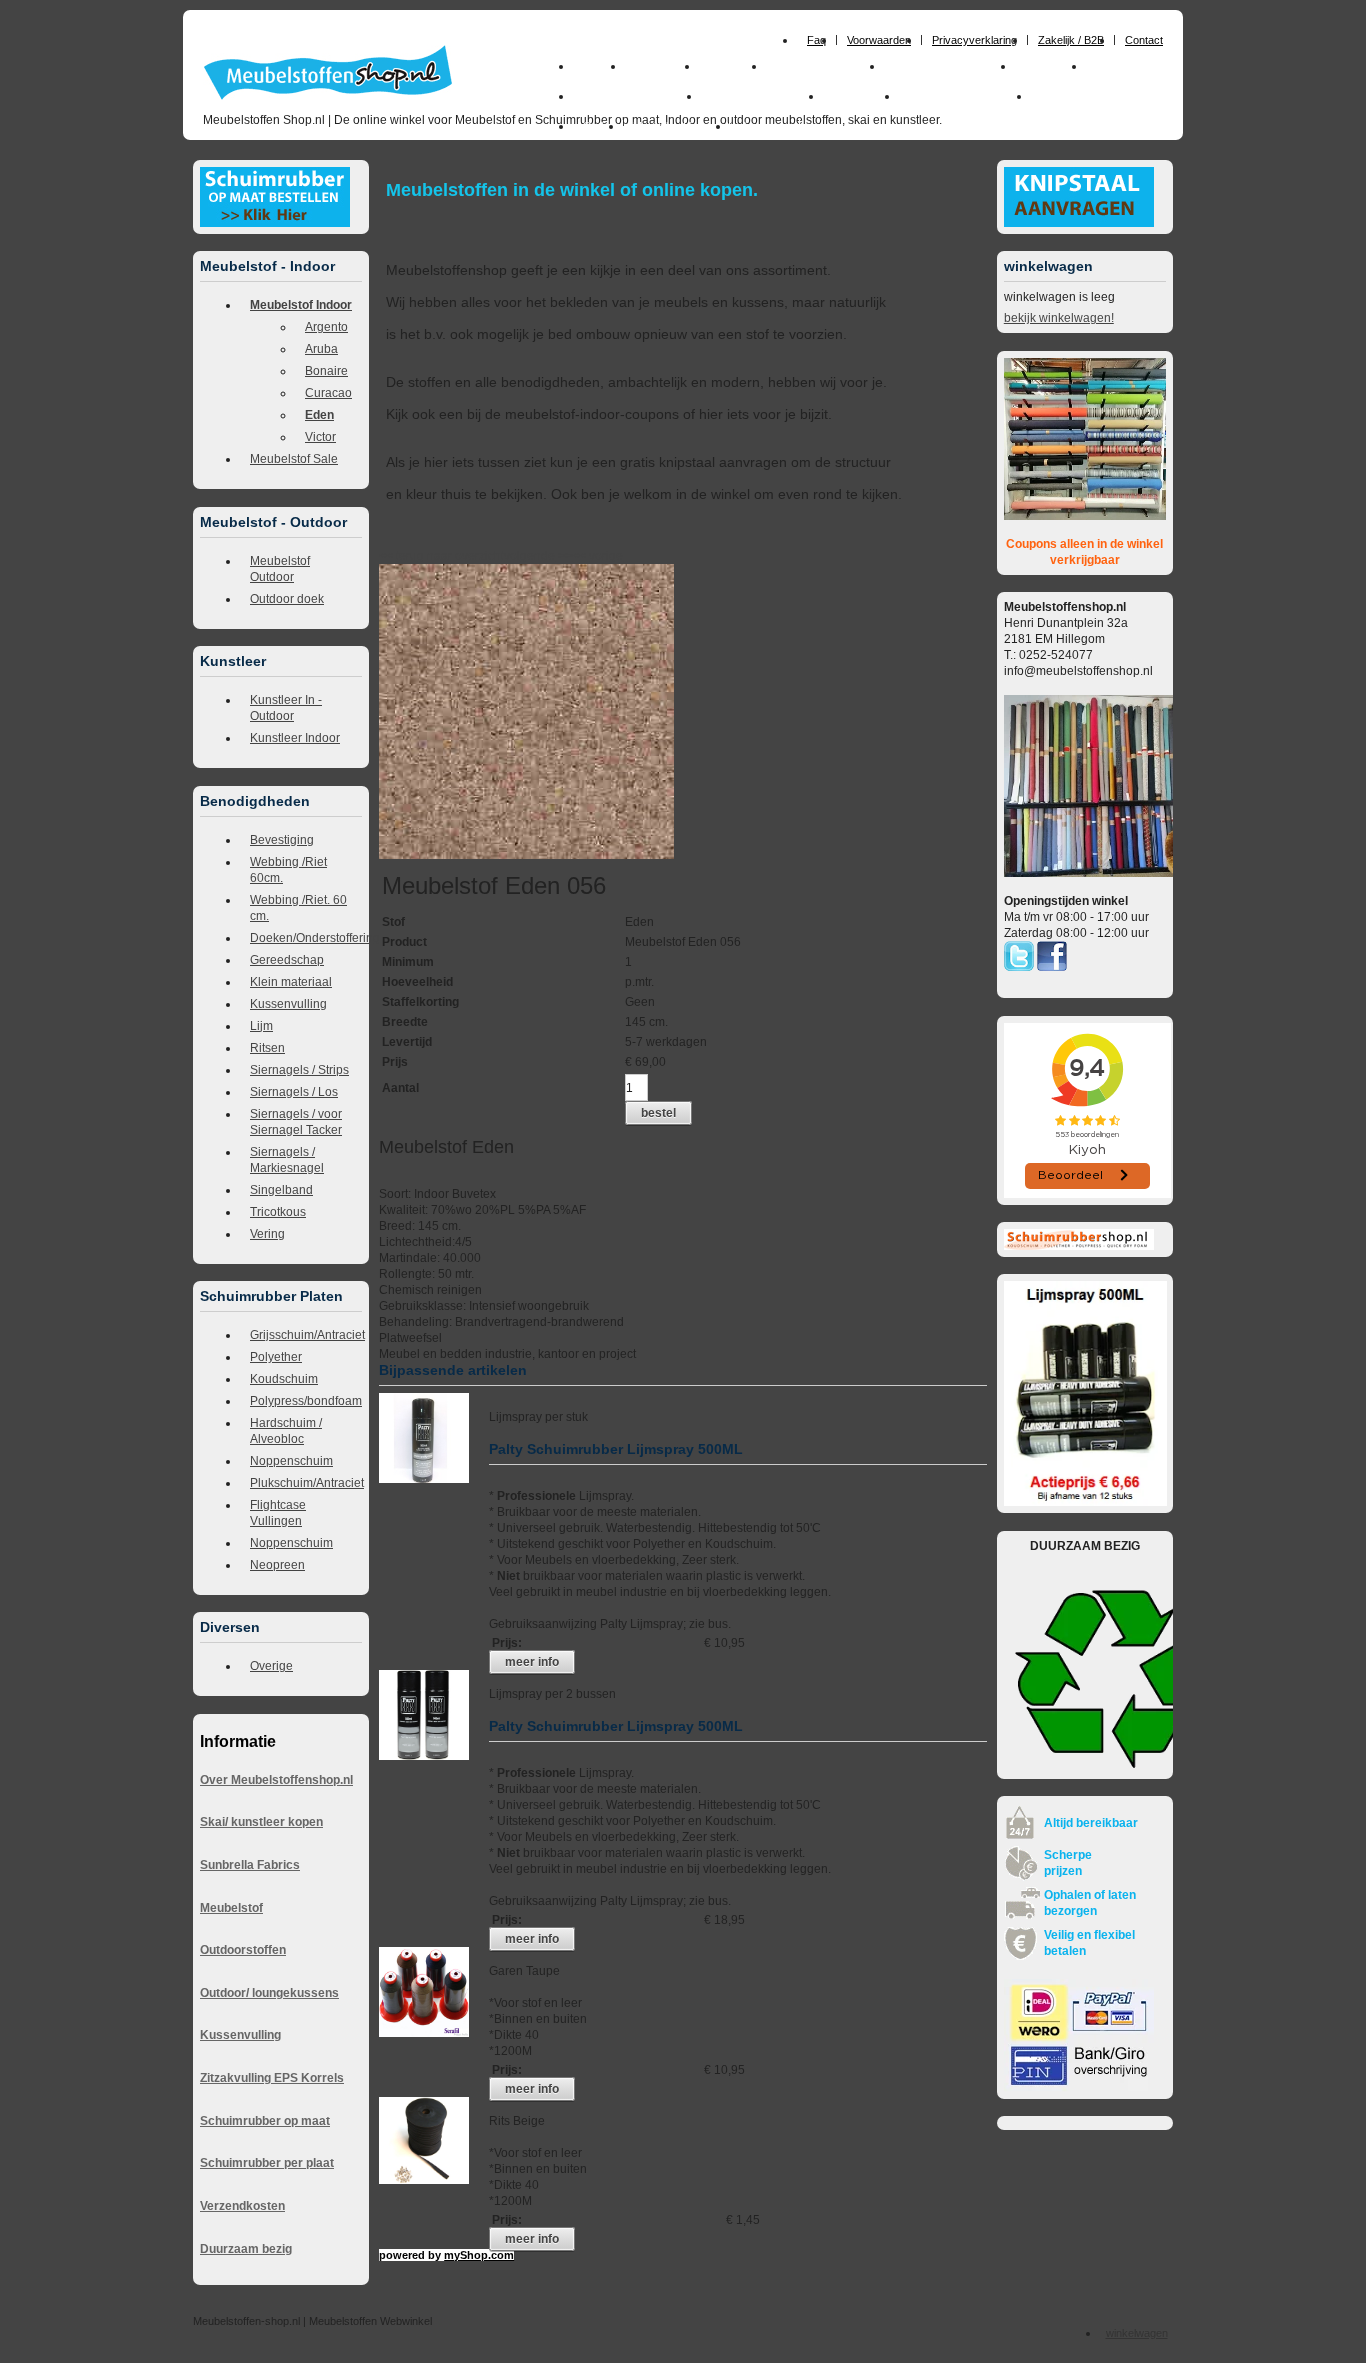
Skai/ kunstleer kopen (261, 1822)
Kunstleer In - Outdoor (286, 708)
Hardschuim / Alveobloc (286, 1431)
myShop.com (479, 2255)
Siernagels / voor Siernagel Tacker (296, 1122)
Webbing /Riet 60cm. (288, 870)
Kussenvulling (288, 1004)
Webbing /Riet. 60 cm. (298, 908)
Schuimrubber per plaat (267, 2163)
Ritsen (267, 1048)
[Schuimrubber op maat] (275, 223)
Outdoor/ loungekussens (269, 1993)
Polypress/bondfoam (306, 1401)
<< (580, 556)
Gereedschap (287, 960)
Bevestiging (282, 840)
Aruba (321, 349)
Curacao (328, 393)
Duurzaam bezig (246, 2249)
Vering (267, 1234)
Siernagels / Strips (299, 1070)
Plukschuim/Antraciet (306, 1483)
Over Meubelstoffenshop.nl (276, 1780)
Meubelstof (231, 1908)
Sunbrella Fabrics (250, 1865)
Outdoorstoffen (243, 1950)
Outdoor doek (287, 599)
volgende (538, 556)
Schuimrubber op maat (265, 2121)
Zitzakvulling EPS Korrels (272, 2078)
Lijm (261, 1026)
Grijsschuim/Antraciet (306, 1335)
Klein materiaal (291, 982)
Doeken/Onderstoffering (306, 938)
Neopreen (277, 1565)
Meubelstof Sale (294, 459)
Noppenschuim (291, 1461)
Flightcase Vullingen (278, 1513)
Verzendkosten (242, 2206)
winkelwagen (1137, 2333)
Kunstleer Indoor (295, 738)
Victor (320, 437)
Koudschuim (284, 1379)
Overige (271, 1666)
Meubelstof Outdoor (280, 569)
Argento (326, 327)
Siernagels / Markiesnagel (287, 1160)
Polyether (276, 1357)
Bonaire (326, 371)
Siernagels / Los (294, 1092)
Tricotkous (278, 1212)
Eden (319, 415)
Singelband (281, 1190)
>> (563, 556)
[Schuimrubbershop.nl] (1079, 1246)
